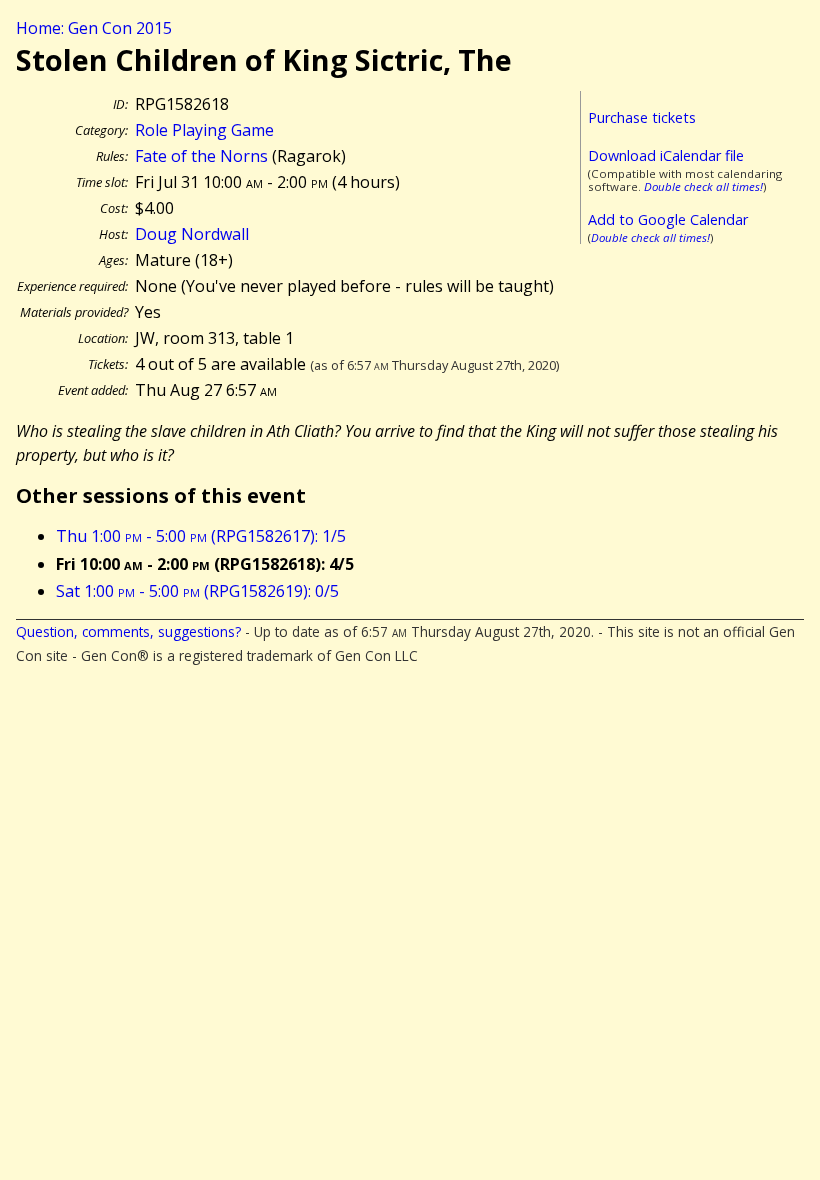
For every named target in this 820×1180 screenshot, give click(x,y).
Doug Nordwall (192, 234)
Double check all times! (703, 186)
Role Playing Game (204, 130)
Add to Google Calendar (668, 219)
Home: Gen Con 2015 (94, 28)
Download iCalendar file (666, 155)
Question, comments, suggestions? (128, 631)
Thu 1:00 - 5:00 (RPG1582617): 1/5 (201, 536)
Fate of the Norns (201, 156)
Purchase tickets (642, 117)
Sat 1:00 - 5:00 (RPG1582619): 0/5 (197, 591)
